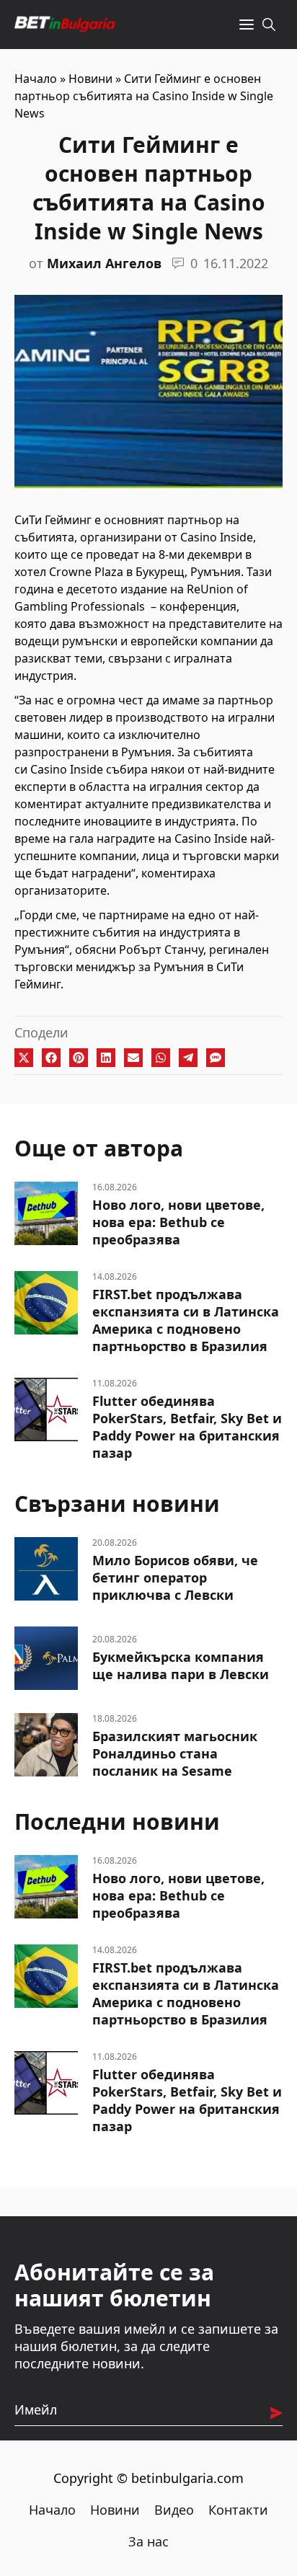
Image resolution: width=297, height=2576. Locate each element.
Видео (174, 2510)
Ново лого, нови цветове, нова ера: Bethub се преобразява (178, 1222)
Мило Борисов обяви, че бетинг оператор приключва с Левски (175, 1577)
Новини (90, 79)
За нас (148, 2541)
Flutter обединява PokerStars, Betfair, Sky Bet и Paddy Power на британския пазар (187, 1427)
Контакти (238, 2510)
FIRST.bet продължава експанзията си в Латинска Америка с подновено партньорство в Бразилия (186, 1320)
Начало (36, 79)
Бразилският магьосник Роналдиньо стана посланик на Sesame (175, 1753)
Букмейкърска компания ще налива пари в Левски (181, 1665)
